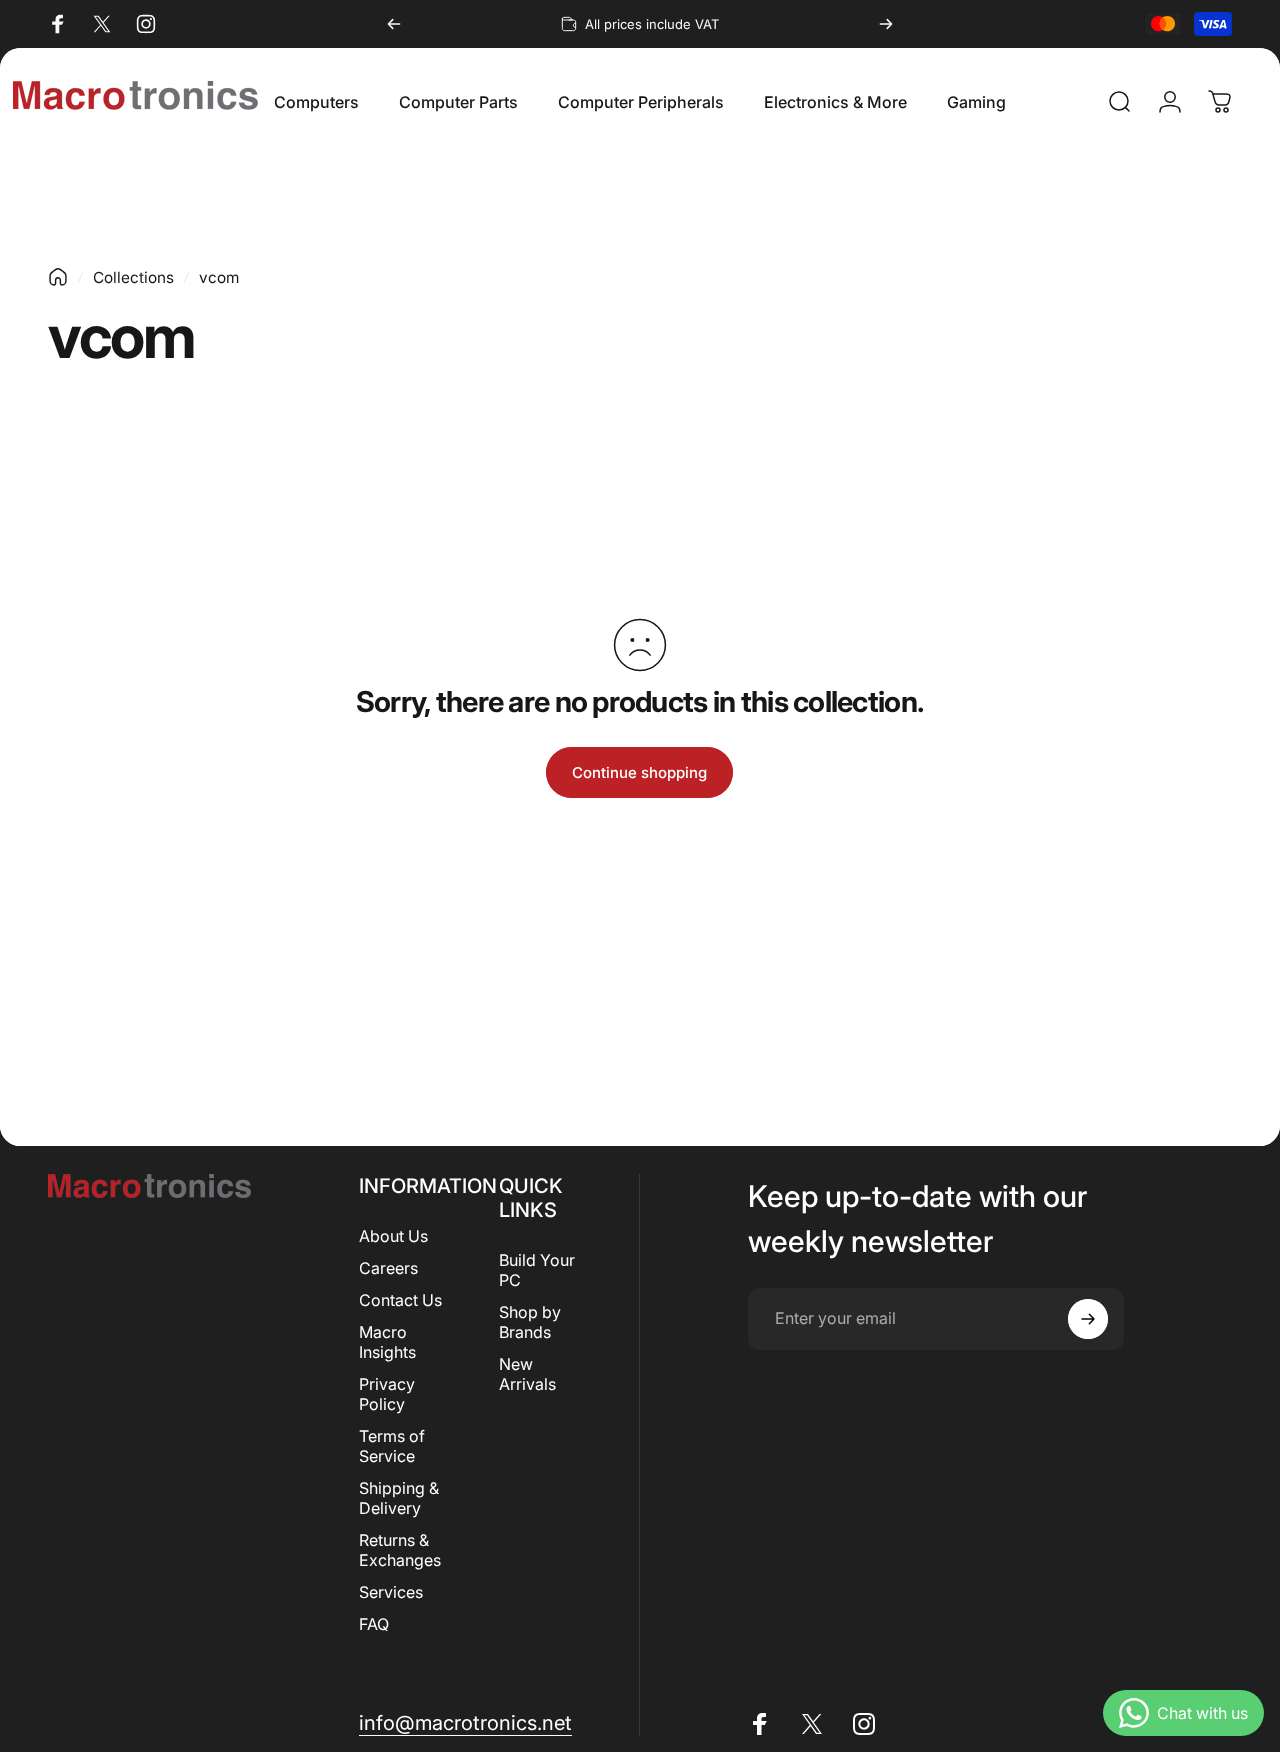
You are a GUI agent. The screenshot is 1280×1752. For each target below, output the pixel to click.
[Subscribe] (1088, 1319)
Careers (388, 1268)
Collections (133, 277)
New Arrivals (527, 1374)
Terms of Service (392, 1446)
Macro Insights (387, 1342)
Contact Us (400, 1300)
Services (391, 1592)
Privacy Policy (387, 1394)
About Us (393, 1236)
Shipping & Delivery (399, 1498)
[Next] (886, 24)
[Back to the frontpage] (58, 277)
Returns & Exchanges (400, 1550)
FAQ (374, 1624)
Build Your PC (537, 1270)
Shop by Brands (530, 1322)
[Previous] (394, 24)
